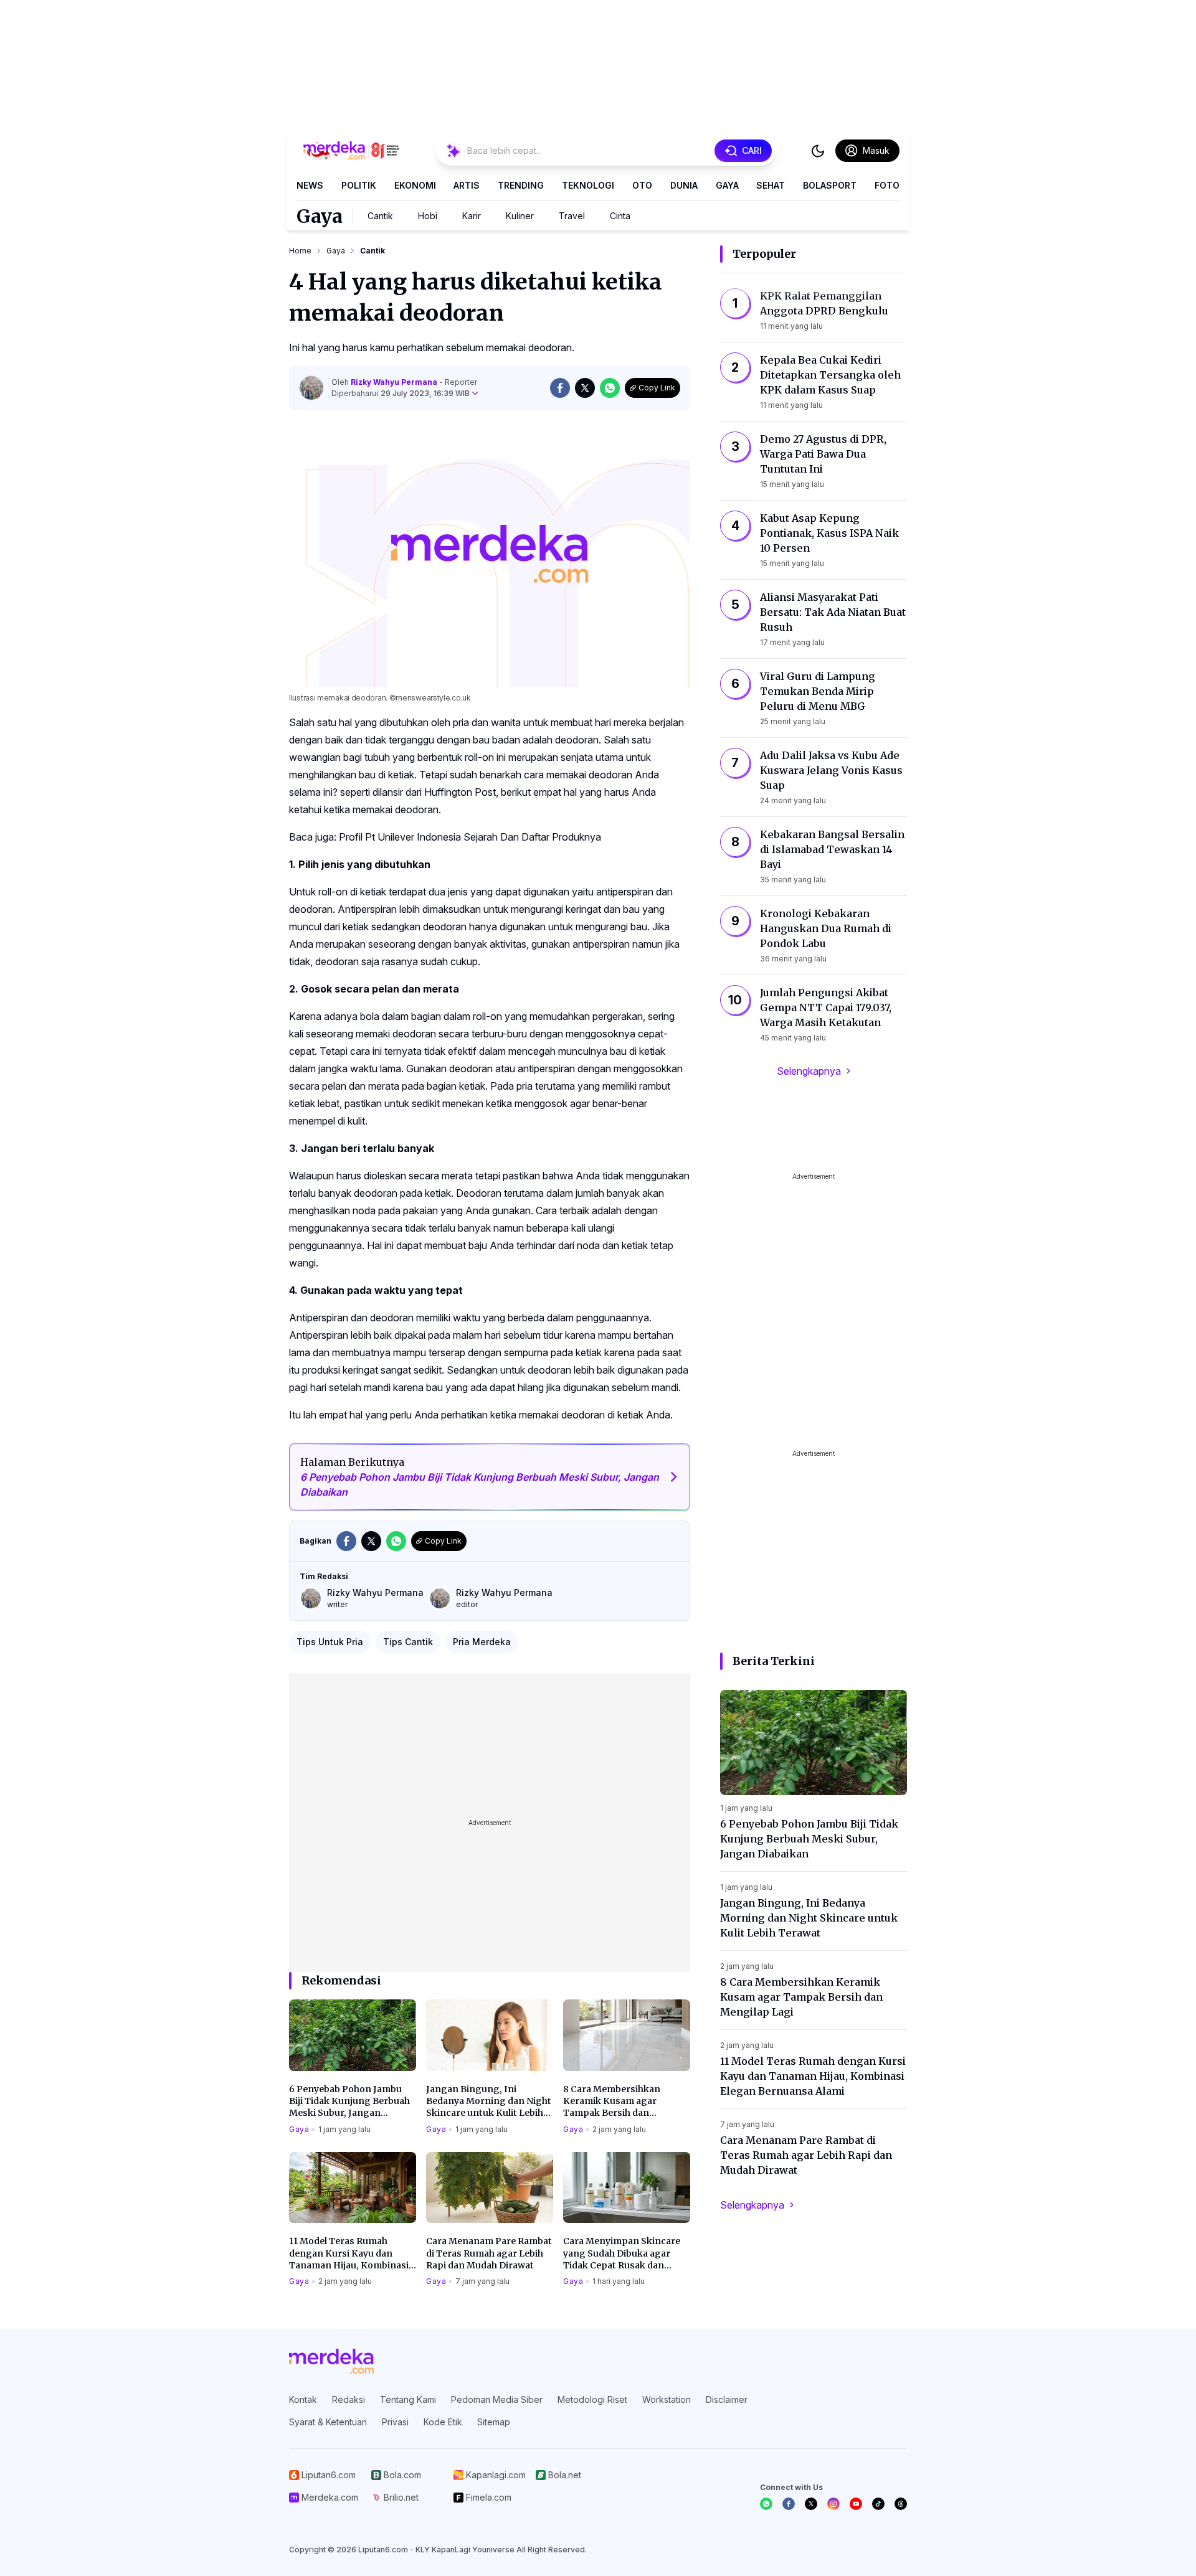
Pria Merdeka (482, 1642)
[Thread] (901, 2504)
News (310, 185)
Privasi (395, 2422)
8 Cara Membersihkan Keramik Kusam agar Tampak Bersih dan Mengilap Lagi (612, 2102)
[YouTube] (856, 2504)
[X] (811, 2504)
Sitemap (494, 2422)
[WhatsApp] (766, 2504)
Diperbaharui (401, 393)
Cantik (380, 216)
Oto (642, 185)
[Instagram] (833, 2504)
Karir (472, 216)
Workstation (667, 2399)
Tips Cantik (408, 1642)
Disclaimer (727, 2399)
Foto (887, 185)
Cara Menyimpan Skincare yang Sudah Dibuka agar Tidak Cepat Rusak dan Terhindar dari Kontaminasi (625, 2253)
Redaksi (349, 2399)
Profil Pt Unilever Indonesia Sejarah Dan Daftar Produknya (470, 837)
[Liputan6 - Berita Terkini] (331, 2361)
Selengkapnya (809, 1071)
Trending (521, 185)
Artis (467, 185)
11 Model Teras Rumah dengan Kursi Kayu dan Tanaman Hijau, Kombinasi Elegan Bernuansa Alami (349, 2253)
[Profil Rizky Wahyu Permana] (311, 388)
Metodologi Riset (592, 2399)
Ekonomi (415, 185)
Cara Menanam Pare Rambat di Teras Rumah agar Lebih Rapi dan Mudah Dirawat (489, 2253)
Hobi (428, 216)
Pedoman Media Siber (497, 2399)
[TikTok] (878, 2504)
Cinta (620, 216)
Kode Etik (443, 2422)
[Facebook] (789, 2504)
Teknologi (588, 185)
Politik (359, 185)
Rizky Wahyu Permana (395, 382)
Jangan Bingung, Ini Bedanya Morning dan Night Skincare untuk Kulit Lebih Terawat (489, 2102)
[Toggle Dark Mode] (818, 151)
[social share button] (560, 388)
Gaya (727, 185)
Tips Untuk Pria (330, 1642)
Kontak (303, 2399)
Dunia (684, 185)
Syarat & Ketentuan (328, 2422)
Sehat (771, 185)
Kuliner (520, 216)
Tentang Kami (408, 2399)
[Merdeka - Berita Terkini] (351, 151)
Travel (572, 216)
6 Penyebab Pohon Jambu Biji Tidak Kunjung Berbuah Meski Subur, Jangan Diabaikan (349, 2102)
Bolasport (830, 185)
